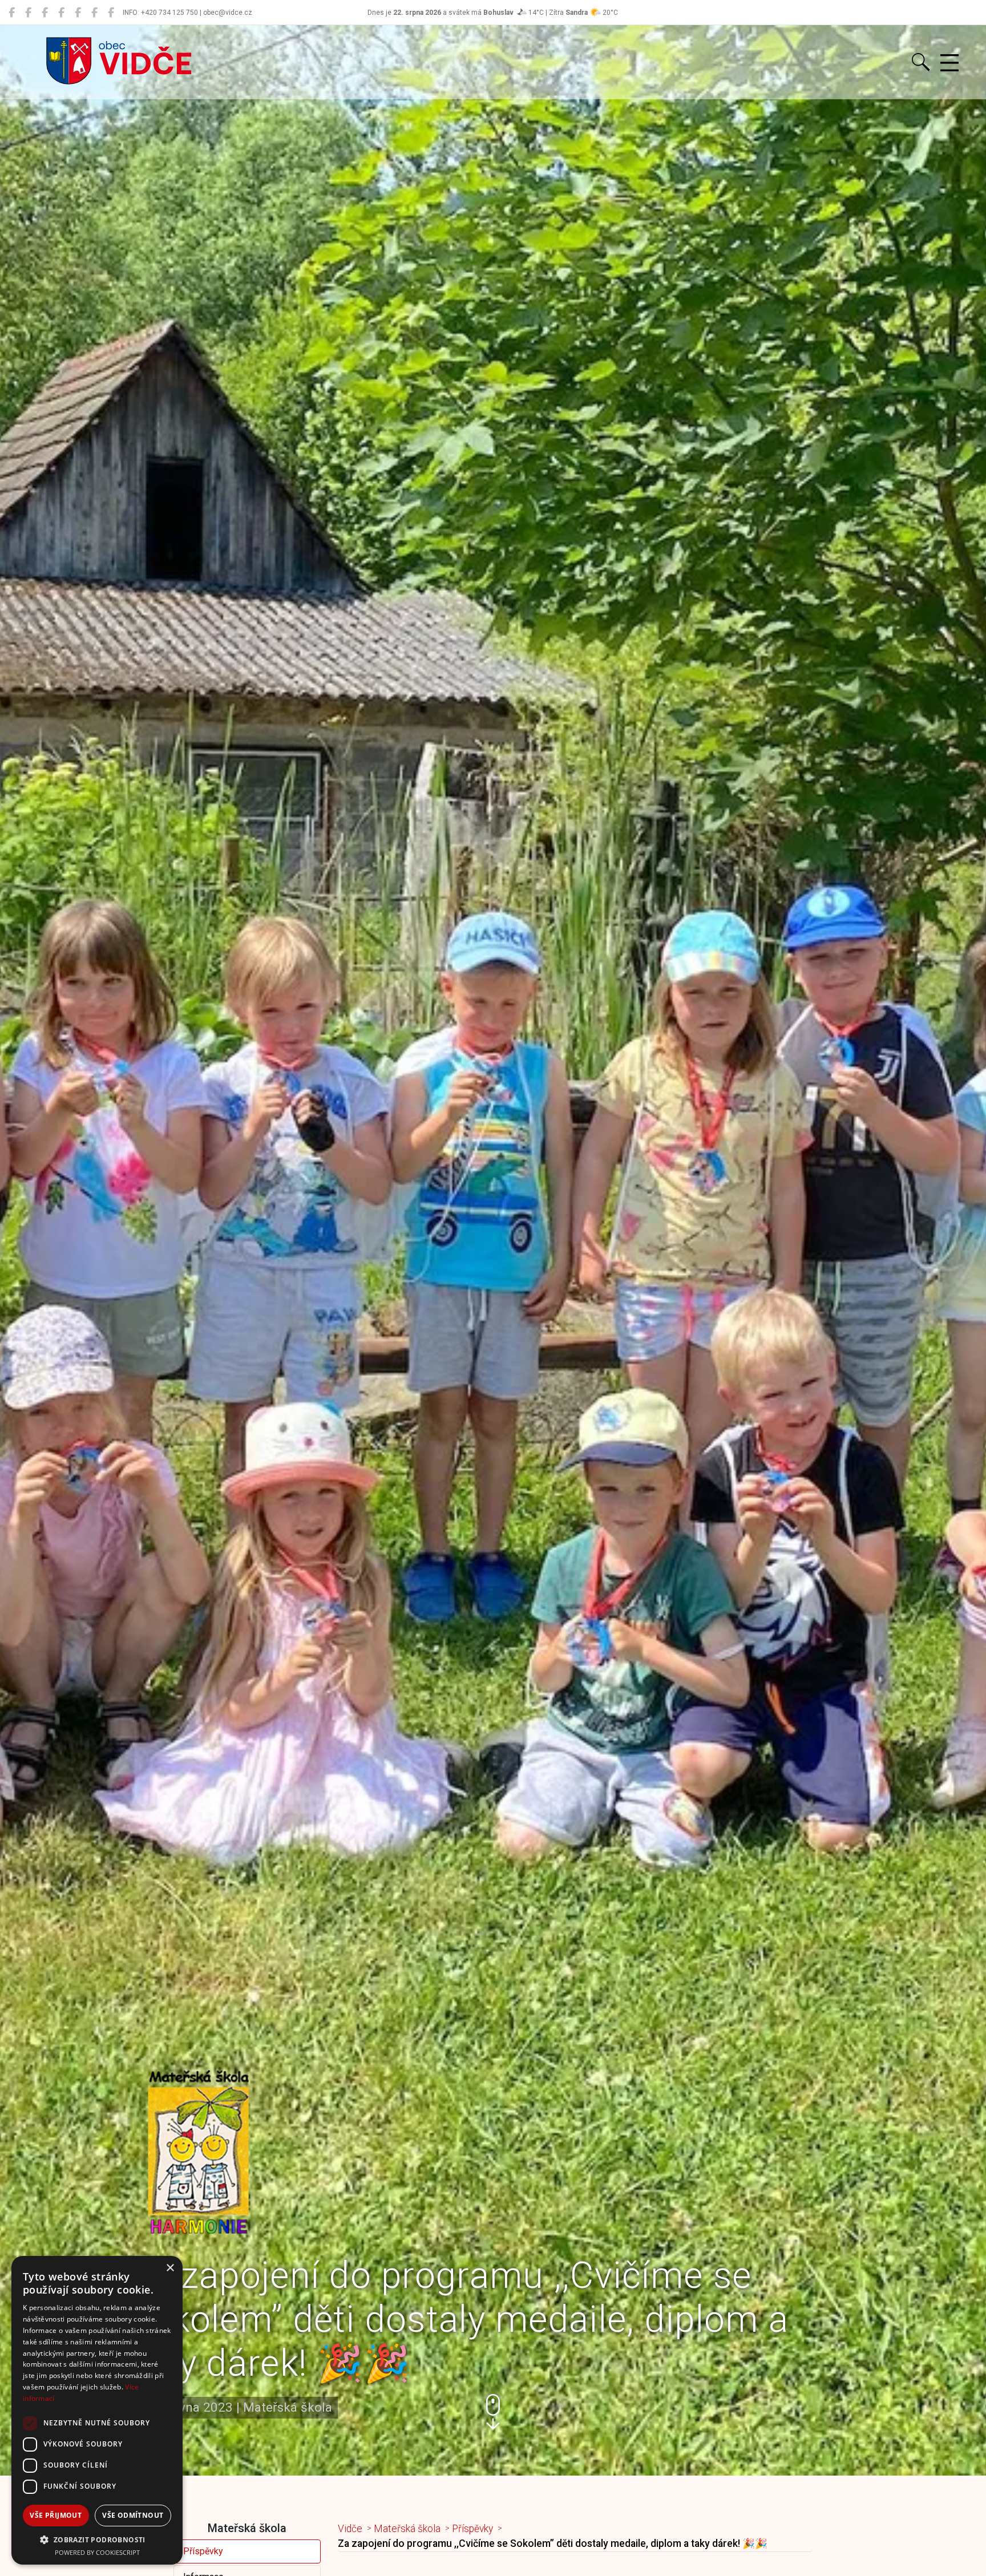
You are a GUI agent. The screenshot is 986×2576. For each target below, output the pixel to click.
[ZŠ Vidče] (61, 13)
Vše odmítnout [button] (133, 2515)
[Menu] (949, 63)
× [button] (170, 2268)
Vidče (350, 2529)
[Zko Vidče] (111, 13)
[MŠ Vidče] (45, 13)
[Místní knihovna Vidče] (28, 13)
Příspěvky (203, 2551)
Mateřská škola (407, 2529)
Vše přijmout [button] (56, 2515)
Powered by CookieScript (97, 2552)
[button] (493, 2412)
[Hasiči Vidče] (78, 13)
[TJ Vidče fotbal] (94, 13)
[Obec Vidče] (12, 13)
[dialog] (97, 2410)
